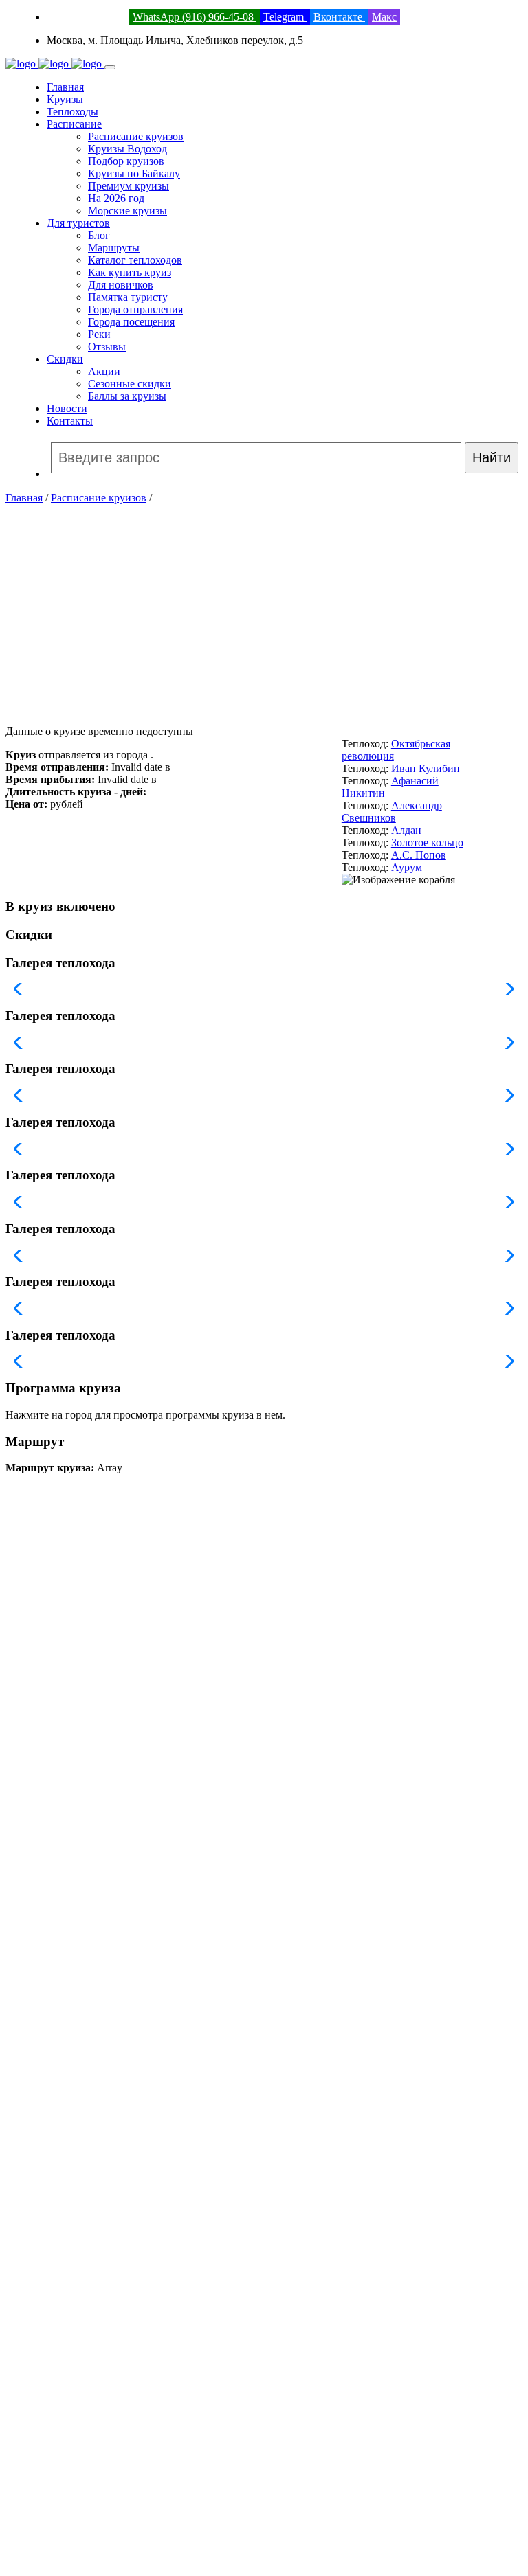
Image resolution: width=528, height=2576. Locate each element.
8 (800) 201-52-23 (87, 17)
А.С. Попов (419, 855)
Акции (104, 371)
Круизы (65, 99)
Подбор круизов (126, 161)
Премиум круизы (129, 186)
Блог (99, 235)
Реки (99, 334)
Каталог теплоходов (135, 260)
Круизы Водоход (128, 149)
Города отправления (135, 309)
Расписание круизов (136, 136)
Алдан (406, 830)
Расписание (74, 124)
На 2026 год (116, 198)
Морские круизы (128, 211)
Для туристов (78, 223)
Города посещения (131, 322)
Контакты (70, 421)
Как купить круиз (130, 272)
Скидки (65, 359)
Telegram (285, 17)
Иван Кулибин (426, 768)
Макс (384, 17)
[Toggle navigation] (110, 67)
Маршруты (114, 248)
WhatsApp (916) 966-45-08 (195, 17)
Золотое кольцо (427, 843)
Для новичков (121, 285)
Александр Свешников (392, 812)
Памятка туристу (128, 297)
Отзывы (107, 347)
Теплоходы (73, 112)
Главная (65, 87)
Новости (67, 408)
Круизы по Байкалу (134, 173)
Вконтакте (339, 17)
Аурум (407, 867)
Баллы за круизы (127, 396)
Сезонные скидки (130, 384)
